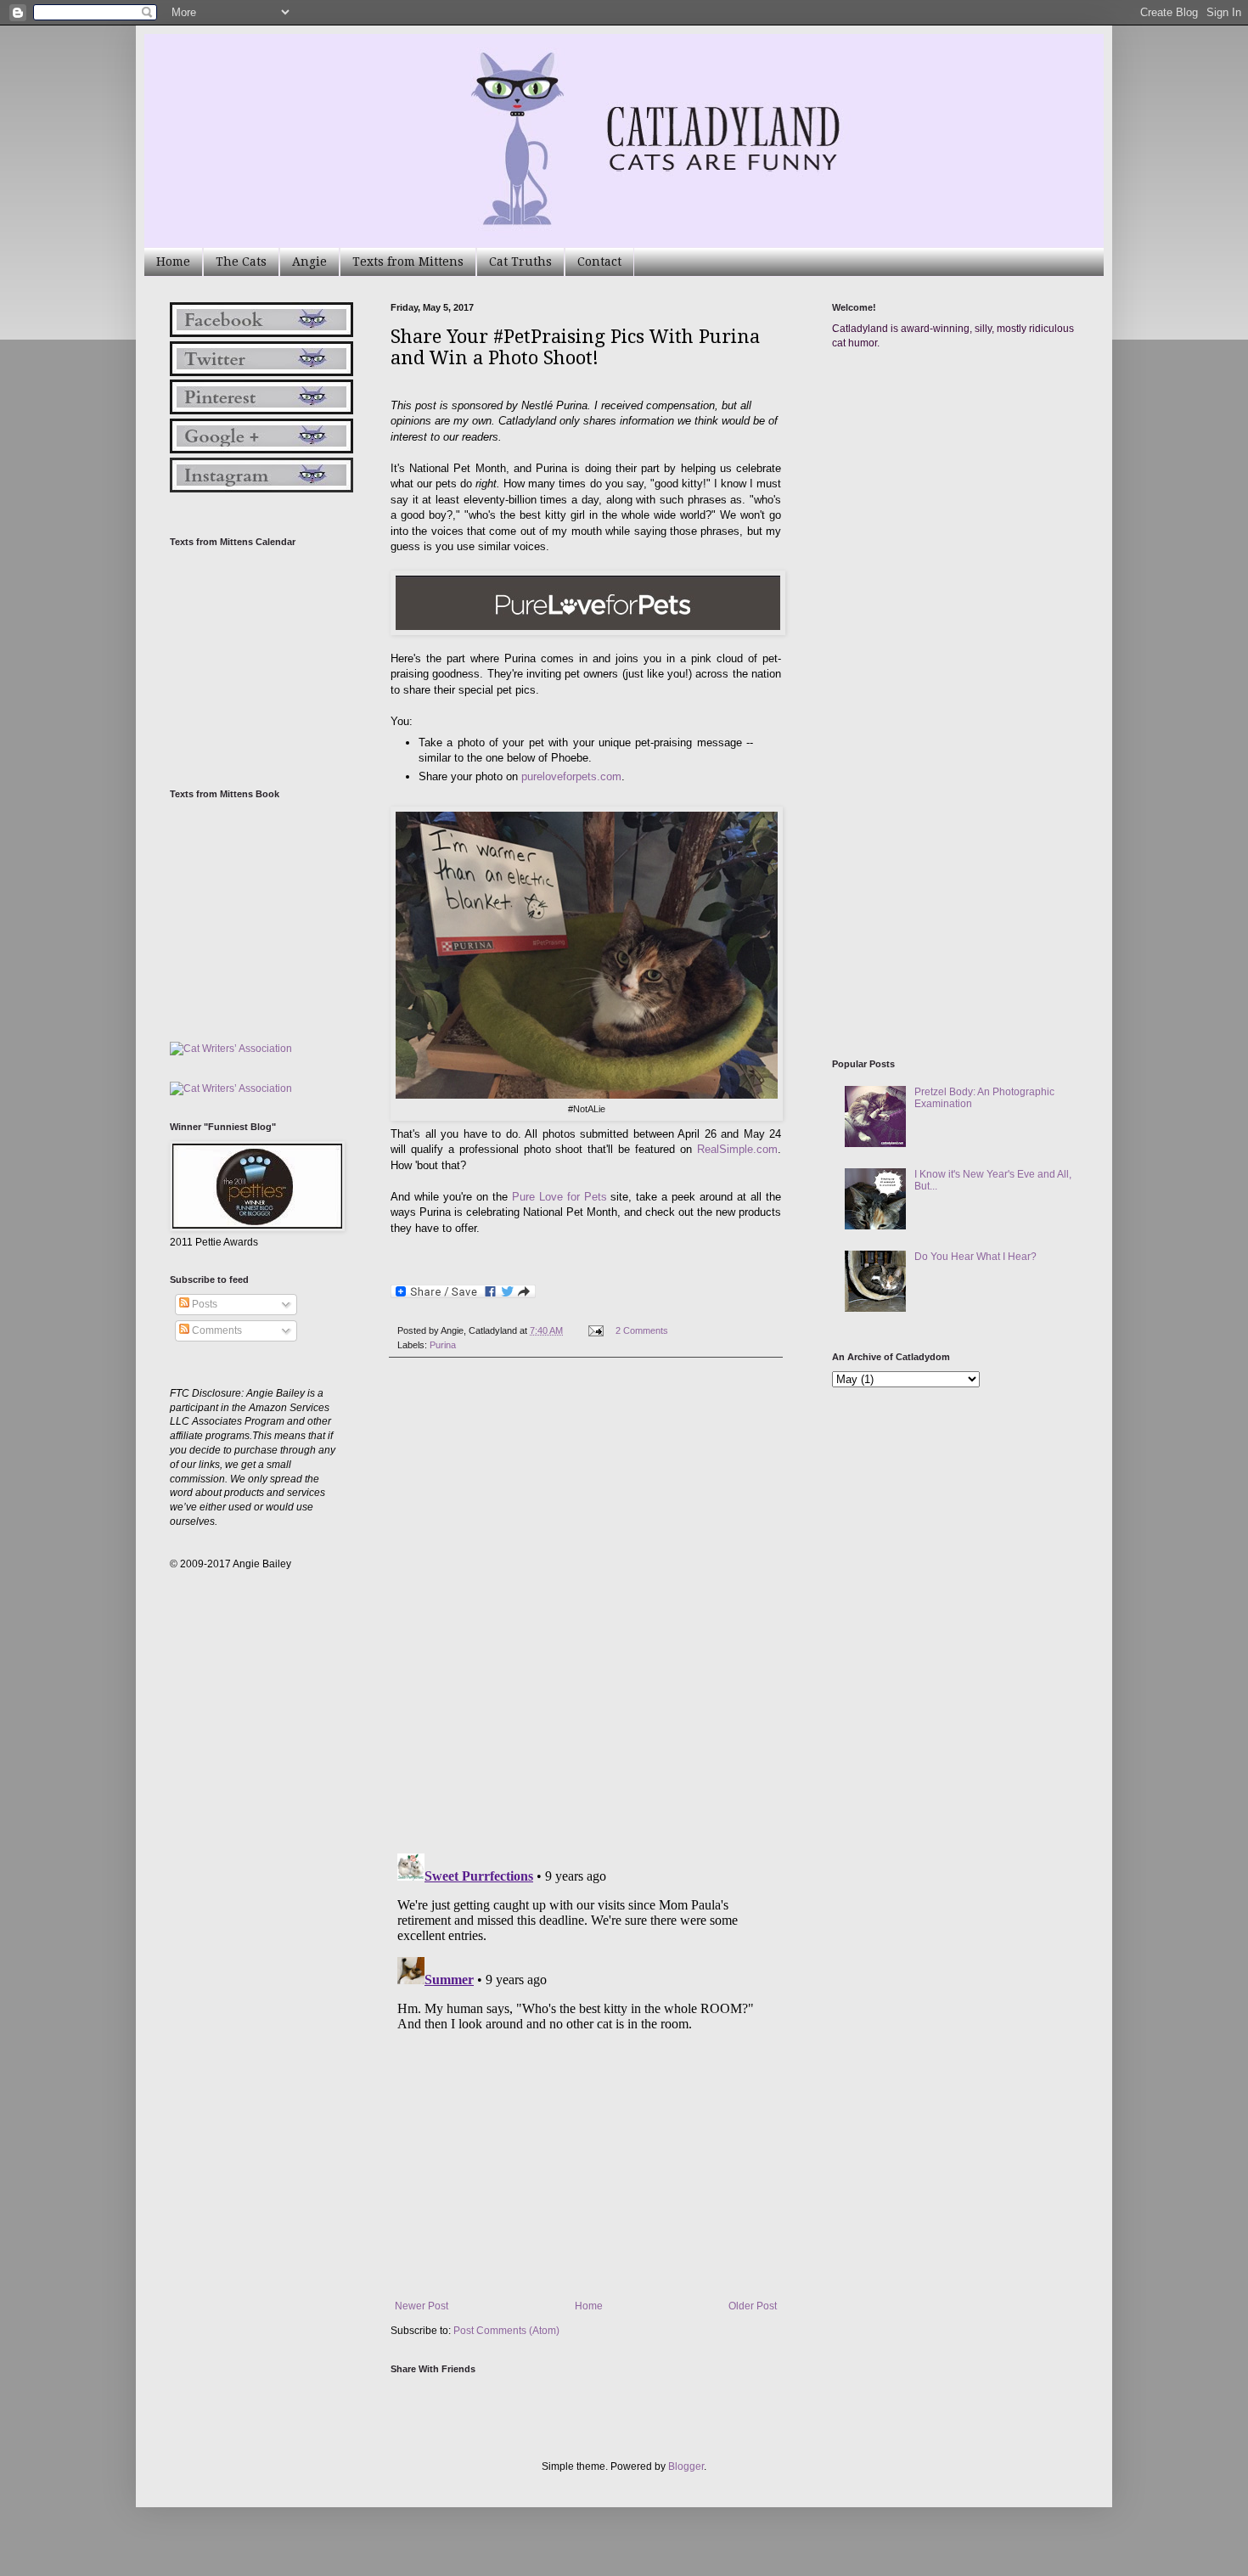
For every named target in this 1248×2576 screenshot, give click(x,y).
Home (173, 262)
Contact (599, 262)
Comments (216, 1330)
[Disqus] (586, 1606)
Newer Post (422, 2306)
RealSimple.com (737, 1149)
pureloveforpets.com (570, 776)
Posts (203, 1304)
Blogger (686, 2466)
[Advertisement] (959, 525)
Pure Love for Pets (559, 1197)
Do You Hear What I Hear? (975, 1257)
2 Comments (642, 1330)
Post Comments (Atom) (506, 2331)
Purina (443, 1345)
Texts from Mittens (408, 262)
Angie (309, 262)
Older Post (753, 2306)
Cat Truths (520, 262)
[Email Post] (595, 1330)
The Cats (241, 262)
